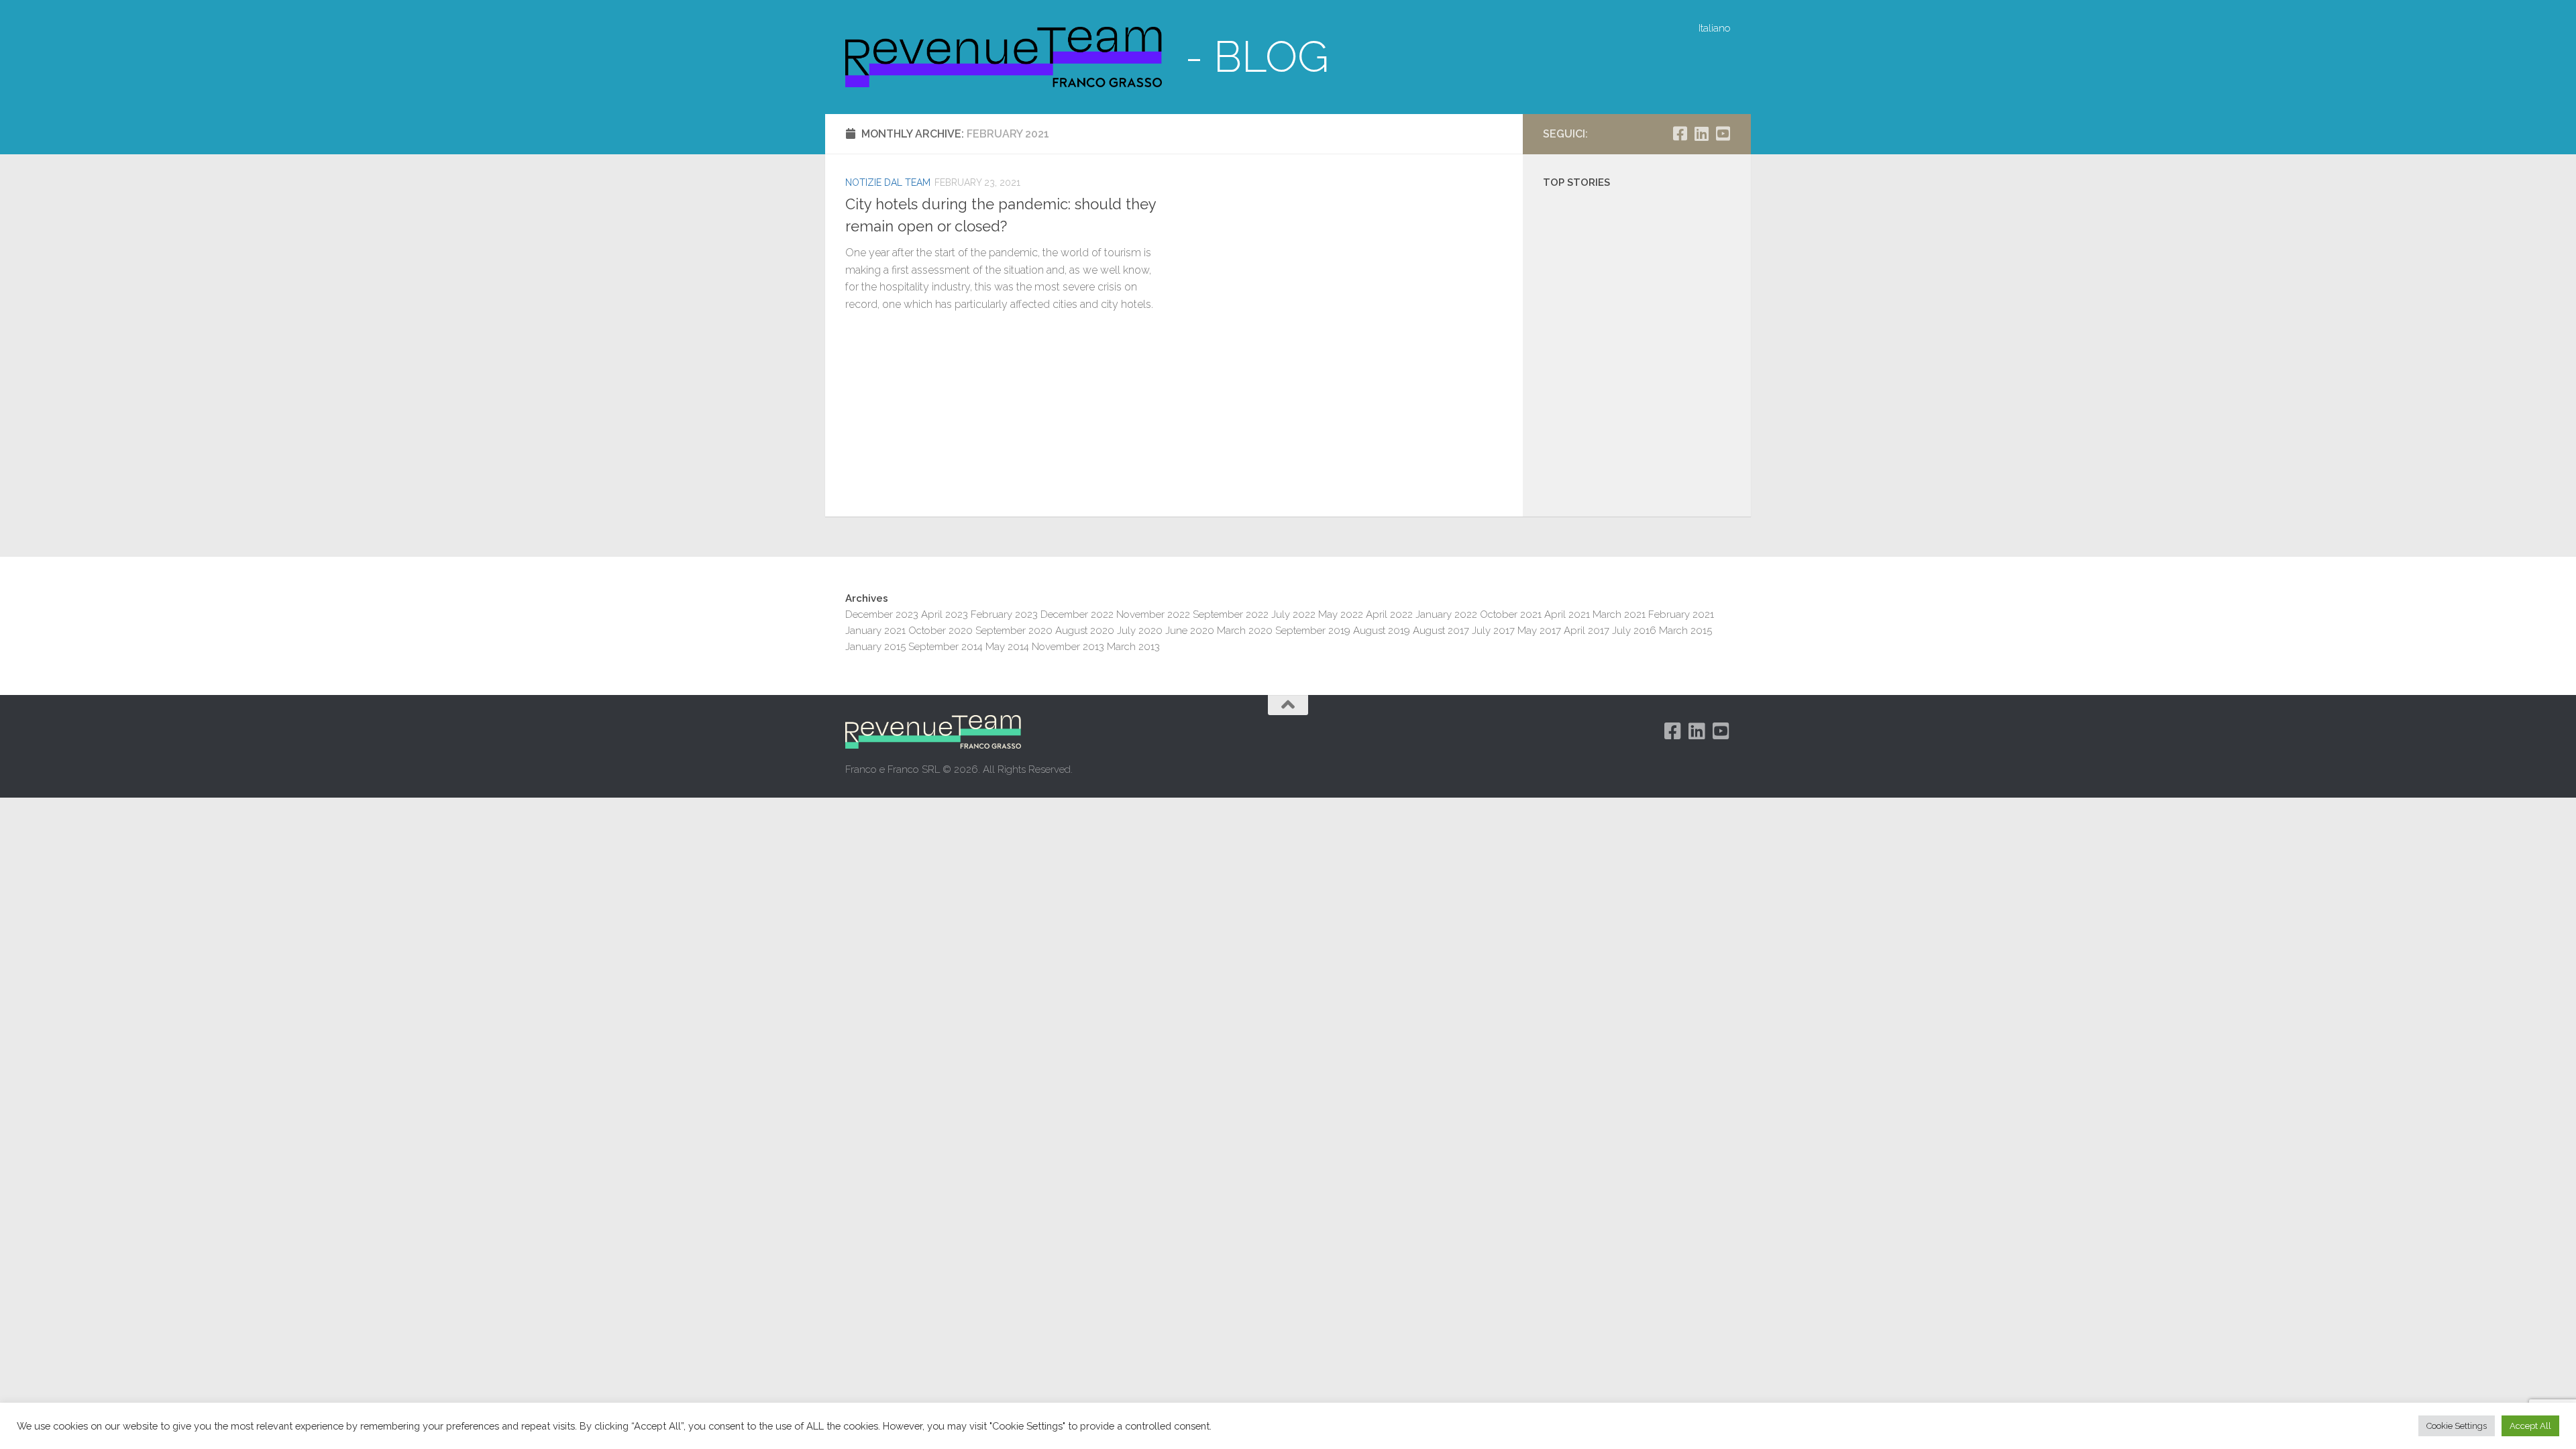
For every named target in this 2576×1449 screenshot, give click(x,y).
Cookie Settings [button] (2457, 1426)
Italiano (1715, 28)
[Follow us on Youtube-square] (1723, 133)
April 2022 (1389, 614)
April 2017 (1587, 631)
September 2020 (1014, 631)
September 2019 (1313, 631)
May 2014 (1007, 647)
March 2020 (1245, 631)
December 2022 (1077, 614)
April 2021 (1567, 614)
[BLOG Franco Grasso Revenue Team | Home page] (1004, 57)
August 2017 (1441, 631)
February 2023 (1004, 614)
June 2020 (1190, 631)
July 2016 (1634, 631)
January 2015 (875, 647)
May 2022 (1341, 614)
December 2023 (882, 614)
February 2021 (1681, 614)
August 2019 (1382, 631)
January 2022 (1446, 614)
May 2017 (1539, 631)
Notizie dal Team (888, 182)
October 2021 (1511, 614)
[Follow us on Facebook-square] (1680, 133)
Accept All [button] (2530, 1426)
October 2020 (941, 631)
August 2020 (1085, 631)
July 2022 (1293, 614)
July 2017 (1493, 631)
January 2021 (875, 631)
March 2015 (1685, 631)
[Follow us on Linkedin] (1701, 133)
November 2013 (1068, 647)
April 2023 (945, 614)
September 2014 (946, 647)
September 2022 (1231, 614)
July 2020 (1140, 631)
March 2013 (1133, 647)
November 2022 (1153, 614)
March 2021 (1619, 614)
